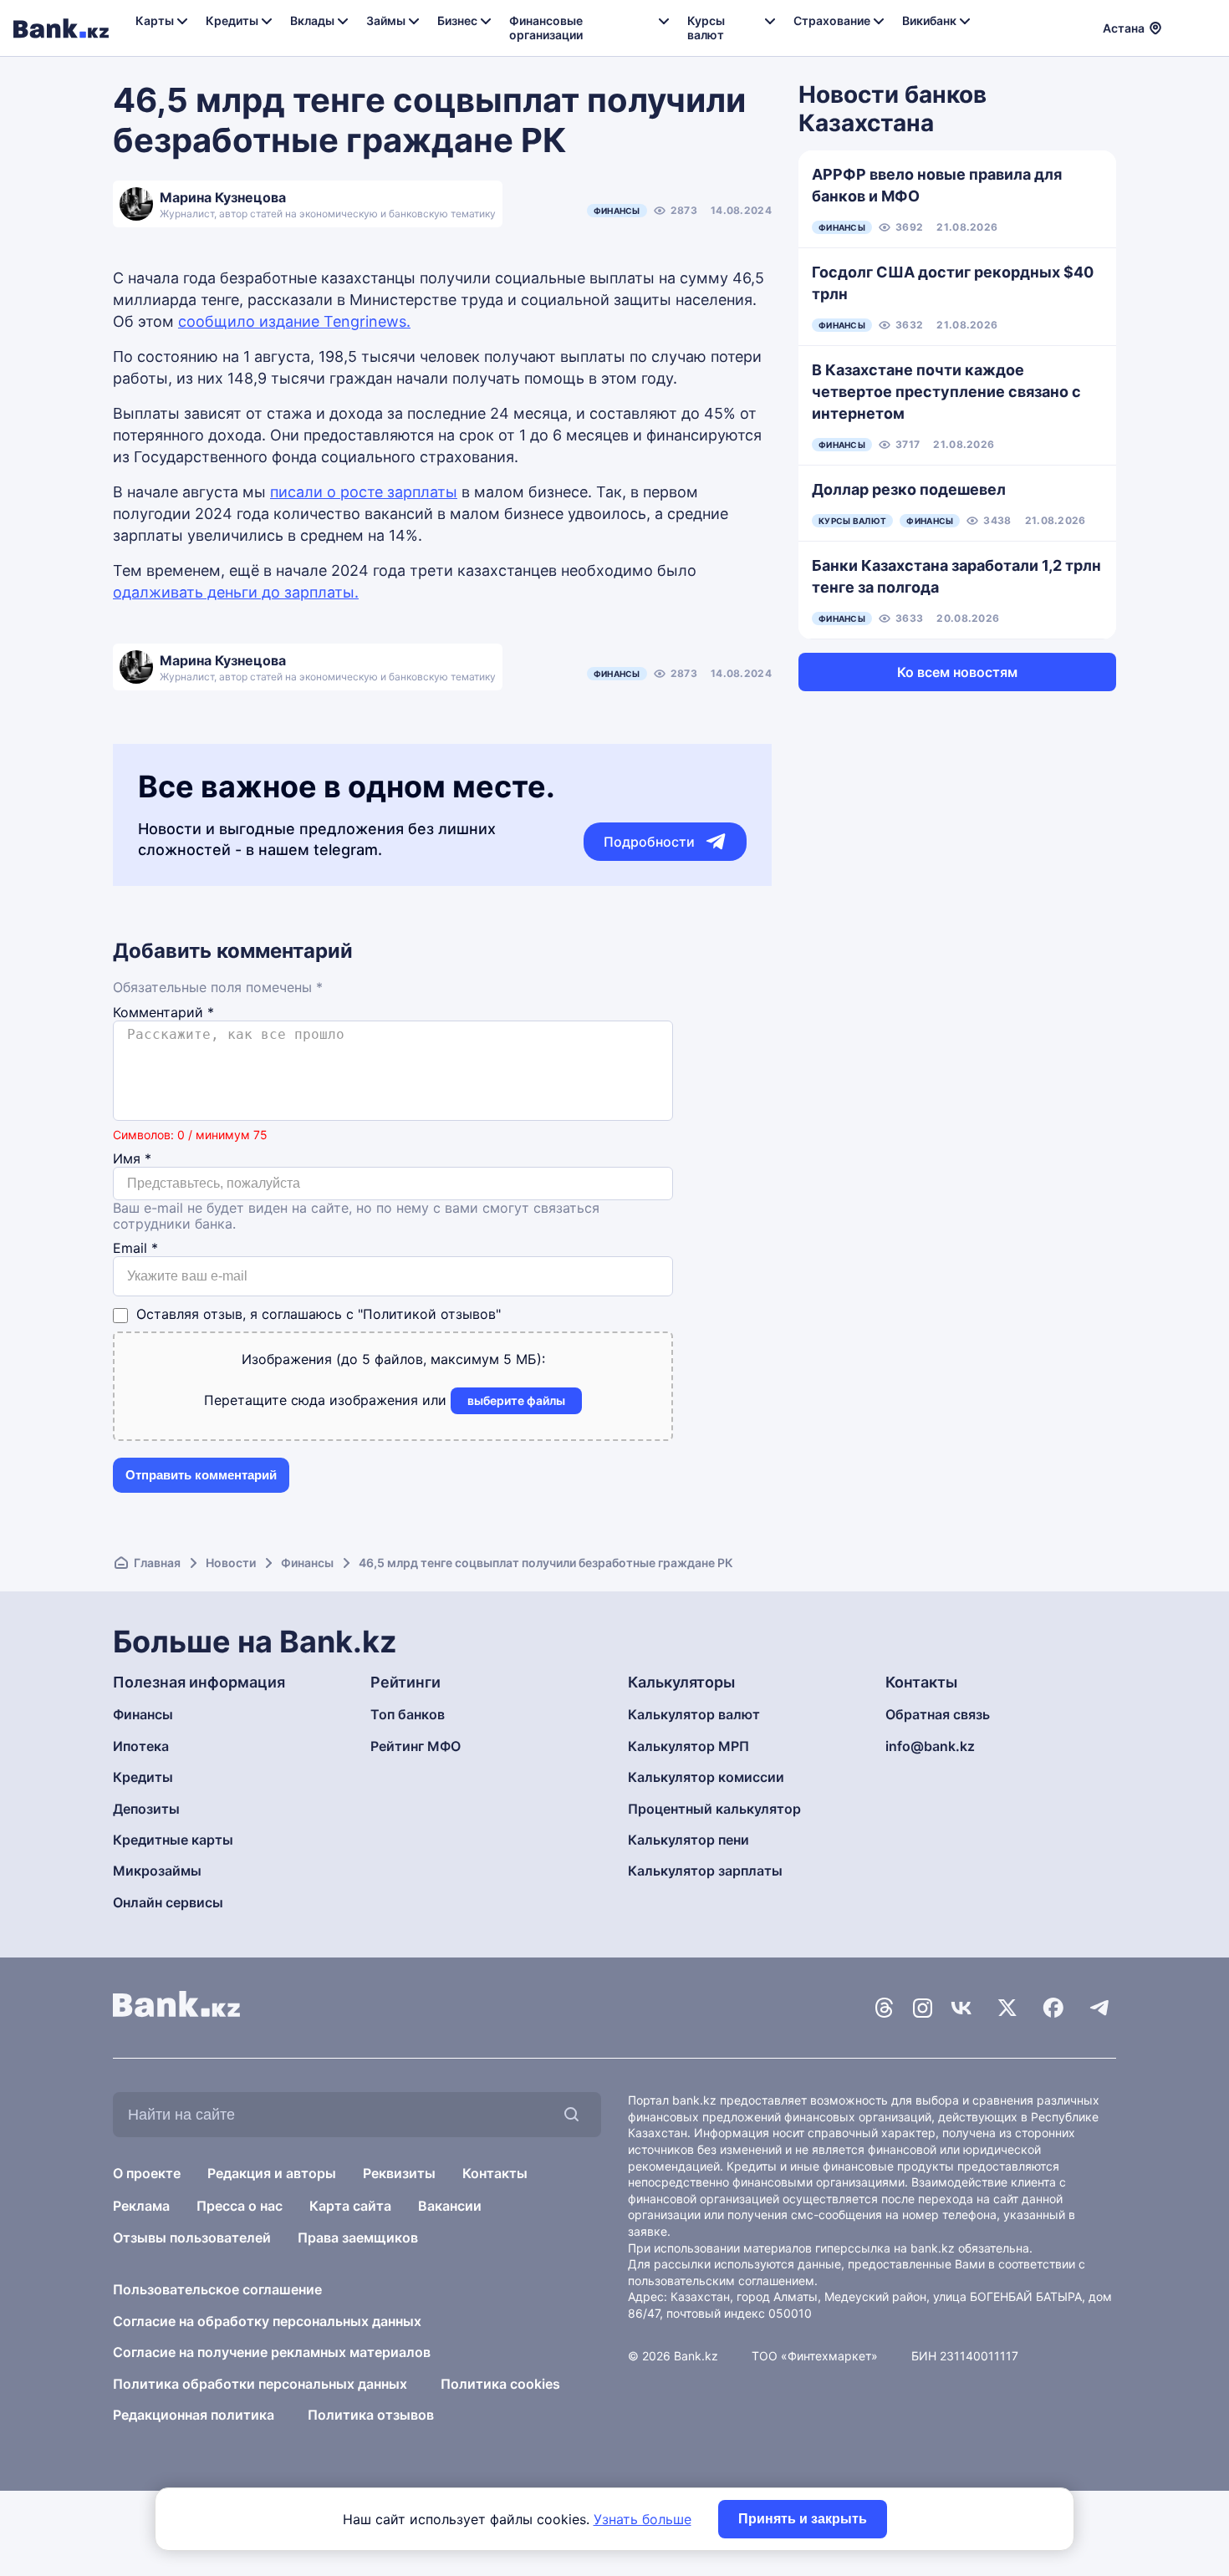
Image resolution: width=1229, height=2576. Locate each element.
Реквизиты (399, 2173)
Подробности (649, 842)
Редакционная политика (194, 2415)
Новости (231, 1563)
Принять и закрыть (803, 2519)
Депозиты (146, 1809)
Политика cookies (500, 2384)
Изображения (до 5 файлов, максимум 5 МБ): (393, 1359)
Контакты (495, 2173)
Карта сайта (350, 2206)
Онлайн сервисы (168, 1902)
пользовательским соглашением (721, 2281)
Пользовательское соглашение (217, 2289)
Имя (132, 1159)
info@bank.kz (930, 1746)
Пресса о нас (240, 2206)
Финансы (617, 211)
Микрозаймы (157, 1871)
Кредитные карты (173, 1840)
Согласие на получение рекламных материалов (272, 2352)
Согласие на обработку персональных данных (267, 2321)
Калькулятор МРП (688, 1746)
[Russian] (1185, 26)
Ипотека (141, 1746)
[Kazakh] (1205, 26)
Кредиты (143, 1777)
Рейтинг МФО (416, 1746)
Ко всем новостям (957, 672)
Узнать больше (643, 2519)
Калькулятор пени (688, 1840)
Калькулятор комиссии (706, 1777)
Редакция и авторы (272, 2173)
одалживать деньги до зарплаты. (236, 592)
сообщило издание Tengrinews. (294, 321)
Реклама (141, 2206)
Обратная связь (938, 1714)
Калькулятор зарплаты (705, 1871)
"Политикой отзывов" (429, 1314)
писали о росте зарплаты (364, 492)
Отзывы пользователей (192, 2237)
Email (135, 1248)
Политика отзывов (371, 2415)
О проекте (147, 2173)
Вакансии (450, 2206)
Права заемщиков (358, 2237)
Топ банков (408, 1714)
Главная (157, 1563)
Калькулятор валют (694, 1714)
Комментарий (163, 1013)
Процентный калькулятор (714, 1809)
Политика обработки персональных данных (260, 2384)
